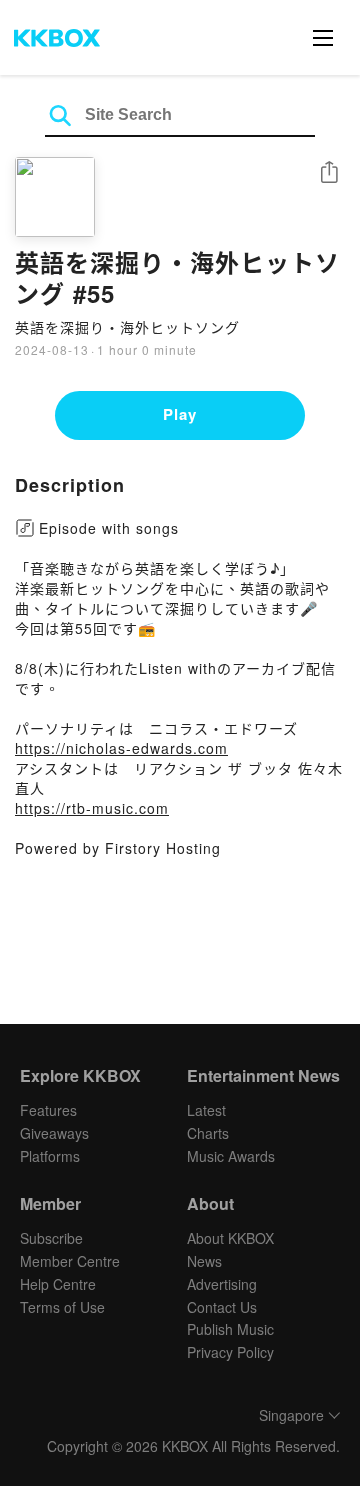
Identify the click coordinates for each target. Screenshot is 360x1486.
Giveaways (54, 1133)
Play (180, 414)
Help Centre (58, 1284)
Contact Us (222, 1307)
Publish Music (230, 1329)
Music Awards (231, 1156)
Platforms (50, 1156)
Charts (208, 1133)
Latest (206, 1110)
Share (329, 173)
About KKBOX (230, 1238)
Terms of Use (62, 1307)
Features (48, 1110)
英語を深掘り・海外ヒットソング (127, 327)
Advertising (222, 1284)
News (204, 1261)
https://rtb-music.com (92, 808)
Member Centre (70, 1261)
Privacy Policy (230, 1352)
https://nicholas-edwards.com (121, 748)
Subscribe (51, 1238)
